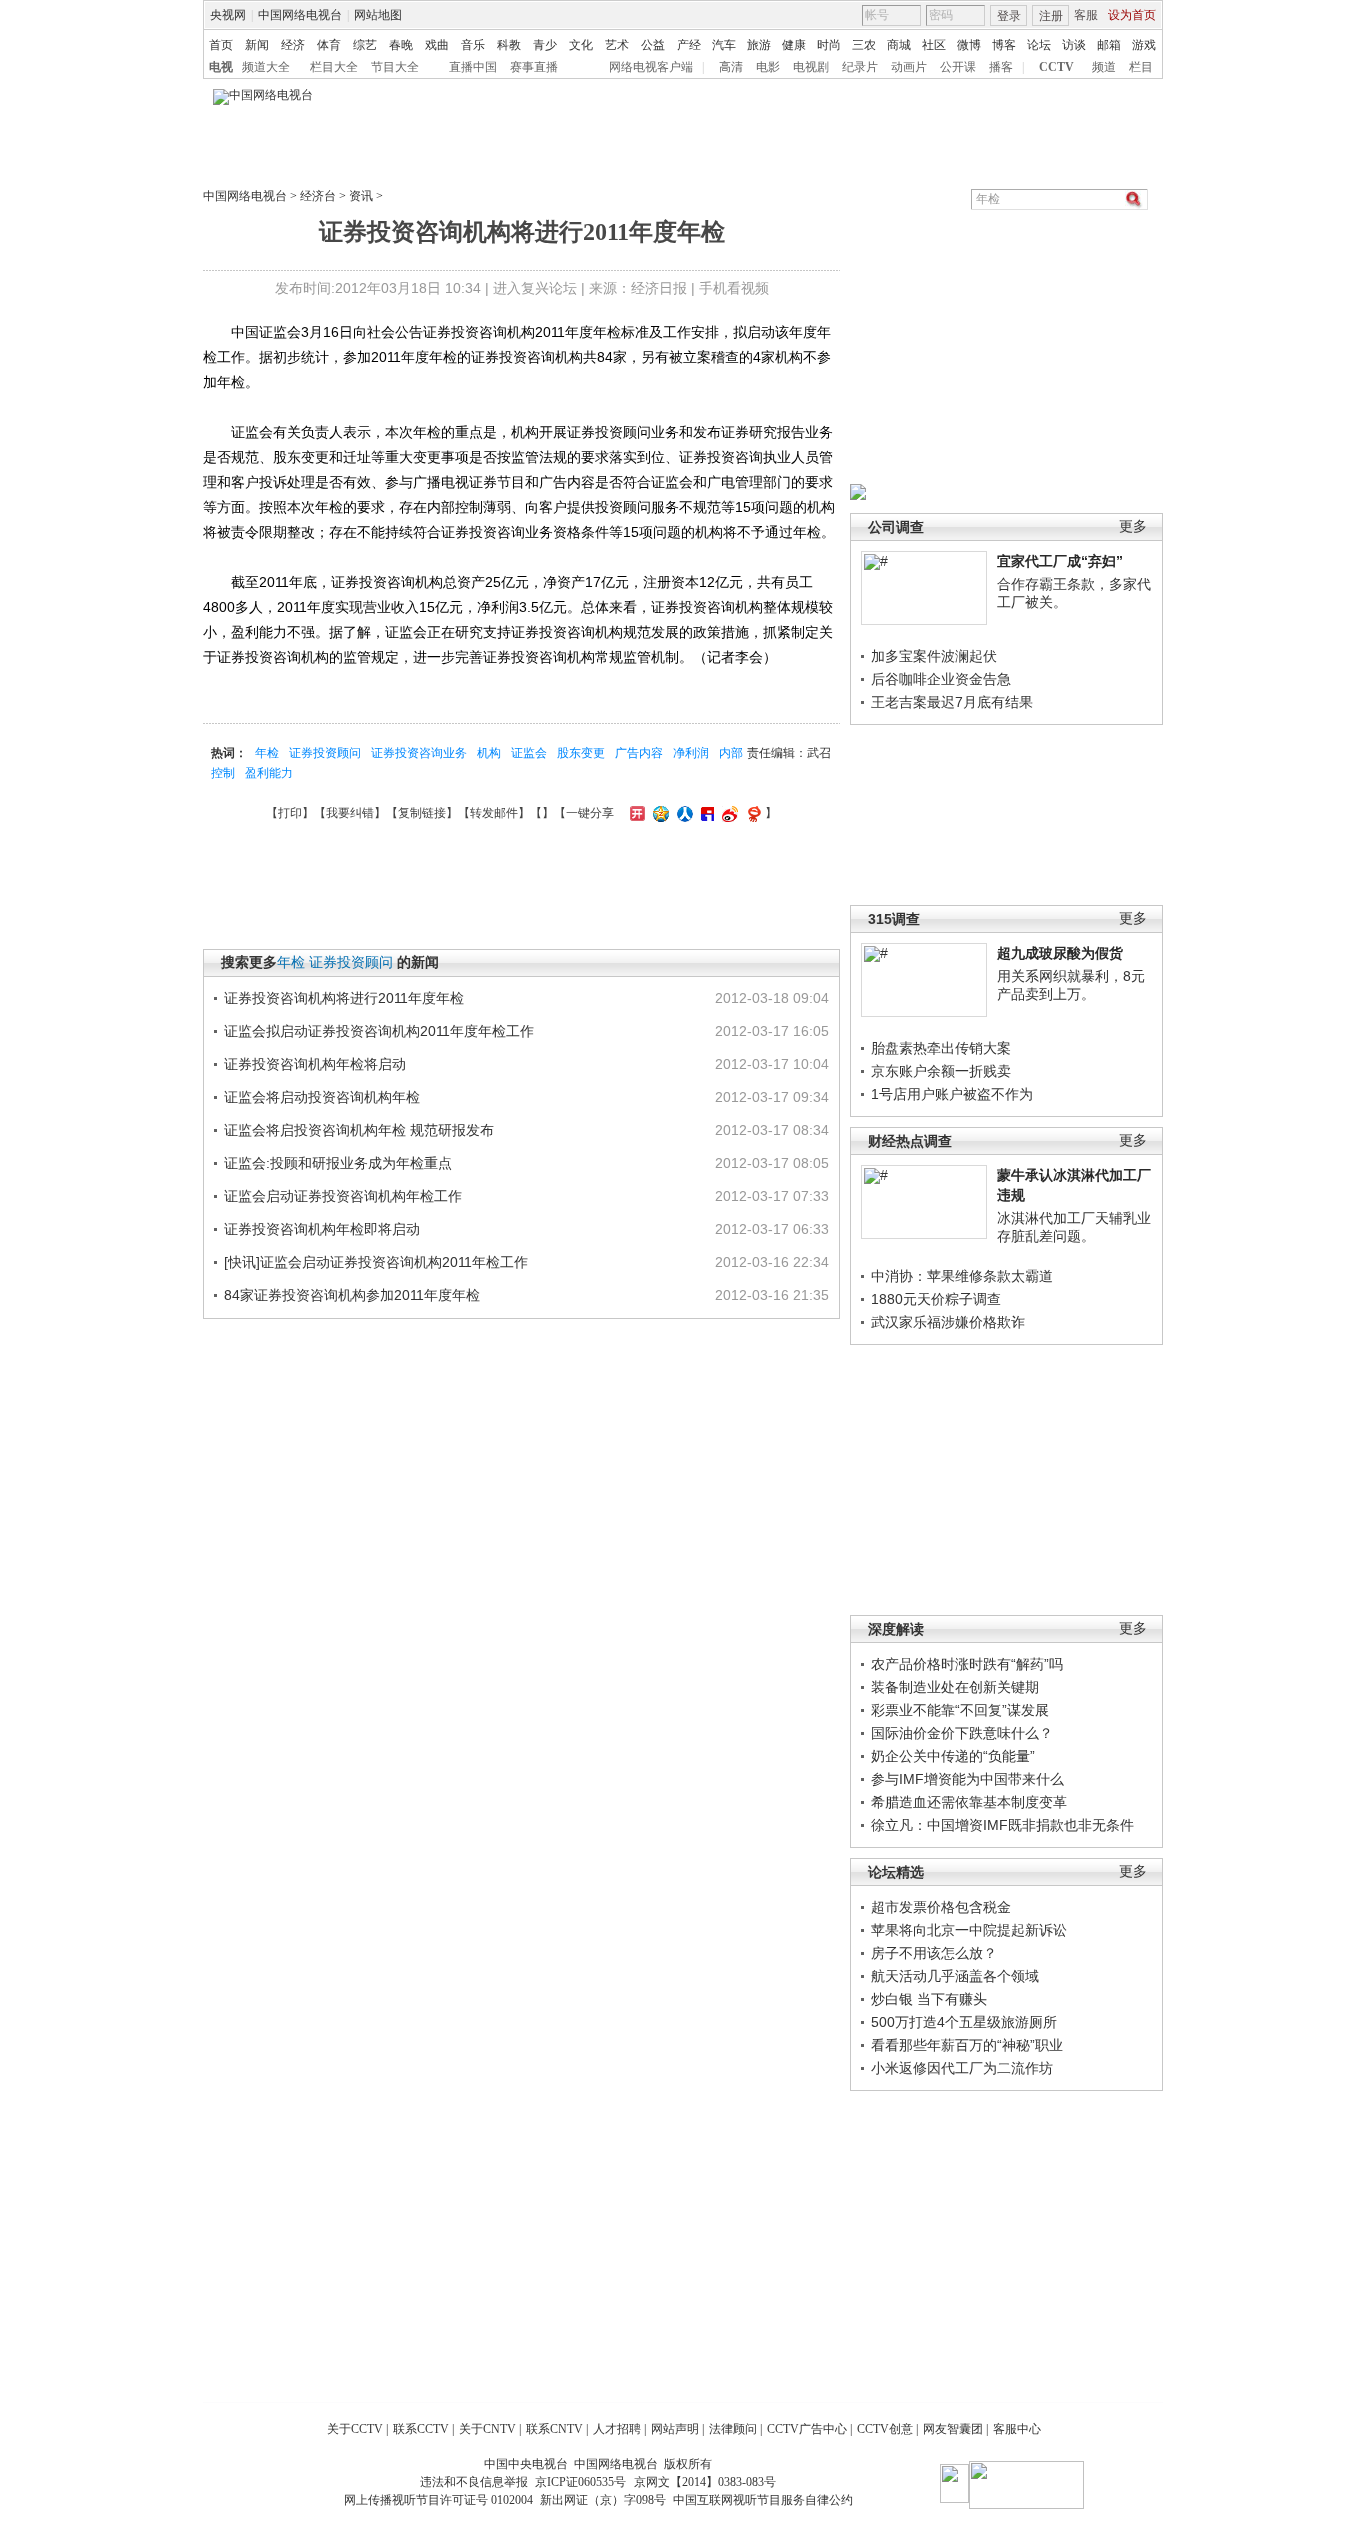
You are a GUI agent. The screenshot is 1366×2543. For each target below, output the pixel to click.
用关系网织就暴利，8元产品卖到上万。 (1071, 985)
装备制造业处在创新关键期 (955, 1687)
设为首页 (1132, 15)
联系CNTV (554, 2429)
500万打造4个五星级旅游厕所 (964, 2022)
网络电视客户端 (651, 67)
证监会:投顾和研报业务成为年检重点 (338, 1163)
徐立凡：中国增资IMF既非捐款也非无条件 (1002, 1825)
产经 (689, 45)
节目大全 (395, 67)
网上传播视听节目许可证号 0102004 (438, 2500)
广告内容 (639, 753)
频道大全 (266, 67)
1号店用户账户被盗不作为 (952, 1094)
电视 (221, 67)
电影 (768, 67)
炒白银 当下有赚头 (929, 1999)
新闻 (257, 45)
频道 (1104, 67)
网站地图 (378, 15)
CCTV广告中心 (807, 2429)
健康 (794, 45)
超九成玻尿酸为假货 (1060, 953)
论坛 (1039, 45)
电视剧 (811, 67)
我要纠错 (350, 813)
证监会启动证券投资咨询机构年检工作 (343, 1196)
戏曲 (437, 45)
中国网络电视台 (300, 15)
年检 (267, 753)
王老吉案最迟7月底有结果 (952, 702)
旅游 (759, 45)
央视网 (228, 15)
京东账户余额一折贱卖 (941, 1071)
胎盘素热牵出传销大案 (941, 1048)
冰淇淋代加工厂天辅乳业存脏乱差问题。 (1074, 1227)
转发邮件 (494, 813)
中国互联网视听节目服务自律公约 (763, 2500)
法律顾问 (733, 2429)
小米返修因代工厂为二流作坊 (962, 2068)
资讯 (361, 196)
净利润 (691, 753)
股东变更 (581, 753)
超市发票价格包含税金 (941, 1907)
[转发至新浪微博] (727, 813)
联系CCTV (421, 2429)
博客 (1004, 45)
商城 (899, 45)
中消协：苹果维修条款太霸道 (962, 1276)
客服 (1086, 15)
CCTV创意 (885, 2429)
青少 (545, 45)
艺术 (617, 45)
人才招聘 (617, 2429)
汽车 (724, 45)
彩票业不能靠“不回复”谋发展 (960, 1710)
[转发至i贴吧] (705, 813)
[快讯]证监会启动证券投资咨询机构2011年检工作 (376, 1262)
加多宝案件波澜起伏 (934, 656)
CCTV (1056, 67)
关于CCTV (355, 2429)
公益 (653, 45)
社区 (934, 45)
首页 (221, 45)
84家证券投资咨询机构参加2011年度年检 (352, 1295)
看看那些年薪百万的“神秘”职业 (967, 2045)
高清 (731, 67)
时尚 (829, 45)
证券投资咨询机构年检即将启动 (322, 1229)
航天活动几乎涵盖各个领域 (955, 1976)
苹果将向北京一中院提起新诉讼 (969, 1930)
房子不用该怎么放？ (934, 1953)
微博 (969, 45)
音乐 (473, 45)
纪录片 (860, 67)
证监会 (529, 753)
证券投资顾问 (325, 753)
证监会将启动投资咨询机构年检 (322, 1097)
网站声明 (675, 2429)
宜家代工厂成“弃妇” (1060, 561)
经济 (293, 45)
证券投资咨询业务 (419, 753)
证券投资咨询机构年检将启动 (315, 1064)
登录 (1009, 16)
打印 (290, 813)
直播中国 (473, 67)
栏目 (1141, 67)
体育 (329, 45)
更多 (1133, 526)
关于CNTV (487, 2429)
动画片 (909, 67)
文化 (581, 45)
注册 (1051, 16)
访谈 (1074, 45)
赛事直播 (534, 67)
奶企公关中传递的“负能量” (953, 1756)
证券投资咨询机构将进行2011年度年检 (344, 998)
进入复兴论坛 (535, 288)
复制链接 (422, 813)
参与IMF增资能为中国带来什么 (967, 1779)
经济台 (318, 196)
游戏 (1144, 45)
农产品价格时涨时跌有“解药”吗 (967, 1664)
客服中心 (1017, 2429)
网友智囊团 (953, 2429)
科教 (509, 45)
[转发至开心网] (635, 813)
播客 (1001, 67)
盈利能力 (269, 773)
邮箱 (1109, 45)
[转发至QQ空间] (658, 813)
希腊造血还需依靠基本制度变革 (969, 1802)
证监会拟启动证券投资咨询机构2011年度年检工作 (379, 1031)
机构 (489, 753)
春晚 (401, 45)
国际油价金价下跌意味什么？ (962, 1733)
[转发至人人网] (682, 813)
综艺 (365, 45)
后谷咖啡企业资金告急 (941, 679)
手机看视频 (734, 288)
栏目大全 (334, 67)
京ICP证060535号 (580, 2482)
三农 (864, 45)
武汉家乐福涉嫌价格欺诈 (948, 1322)
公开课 (958, 67)
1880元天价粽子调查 (936, 1299)
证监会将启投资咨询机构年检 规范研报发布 (359, 1130)
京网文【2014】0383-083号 (705, 2482)
